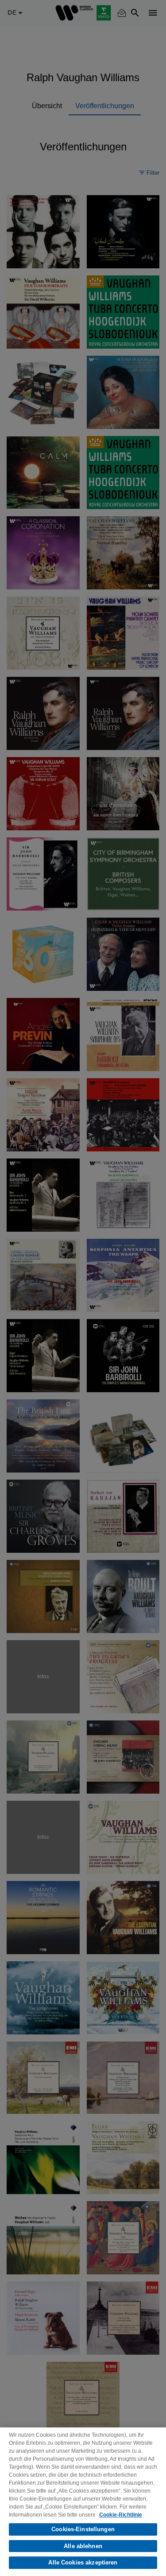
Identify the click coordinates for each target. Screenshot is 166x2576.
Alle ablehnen (83, 2546)
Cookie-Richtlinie (121, 2515)
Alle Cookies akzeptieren (83, 2562)
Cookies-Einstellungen (83, 2529)
